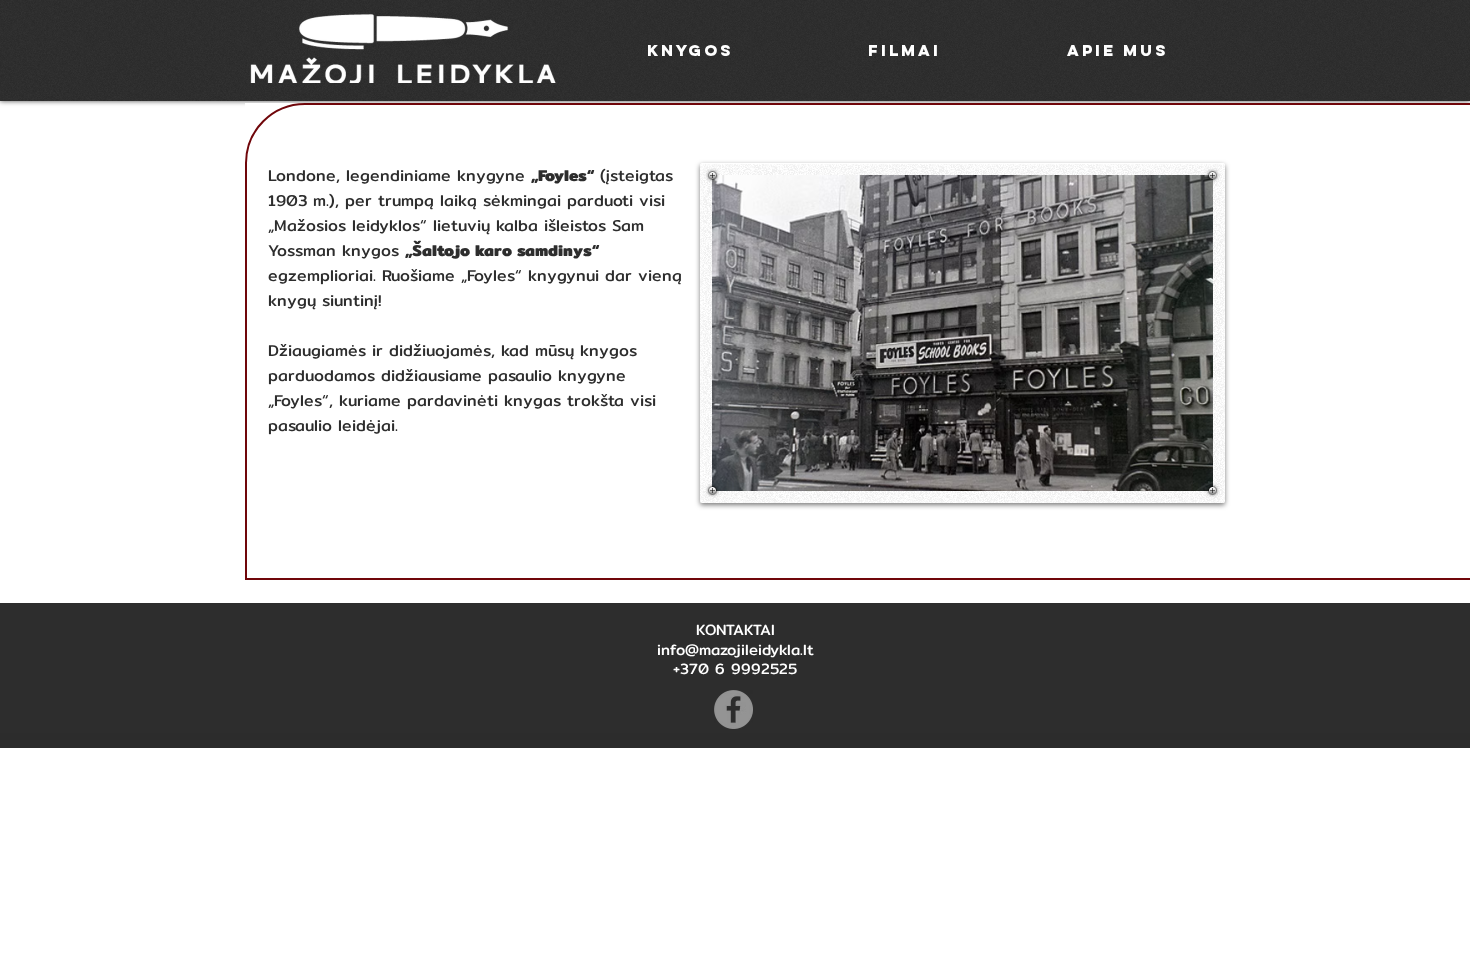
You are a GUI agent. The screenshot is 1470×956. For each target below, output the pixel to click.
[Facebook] (733, 709)
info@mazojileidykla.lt (735, 649)
